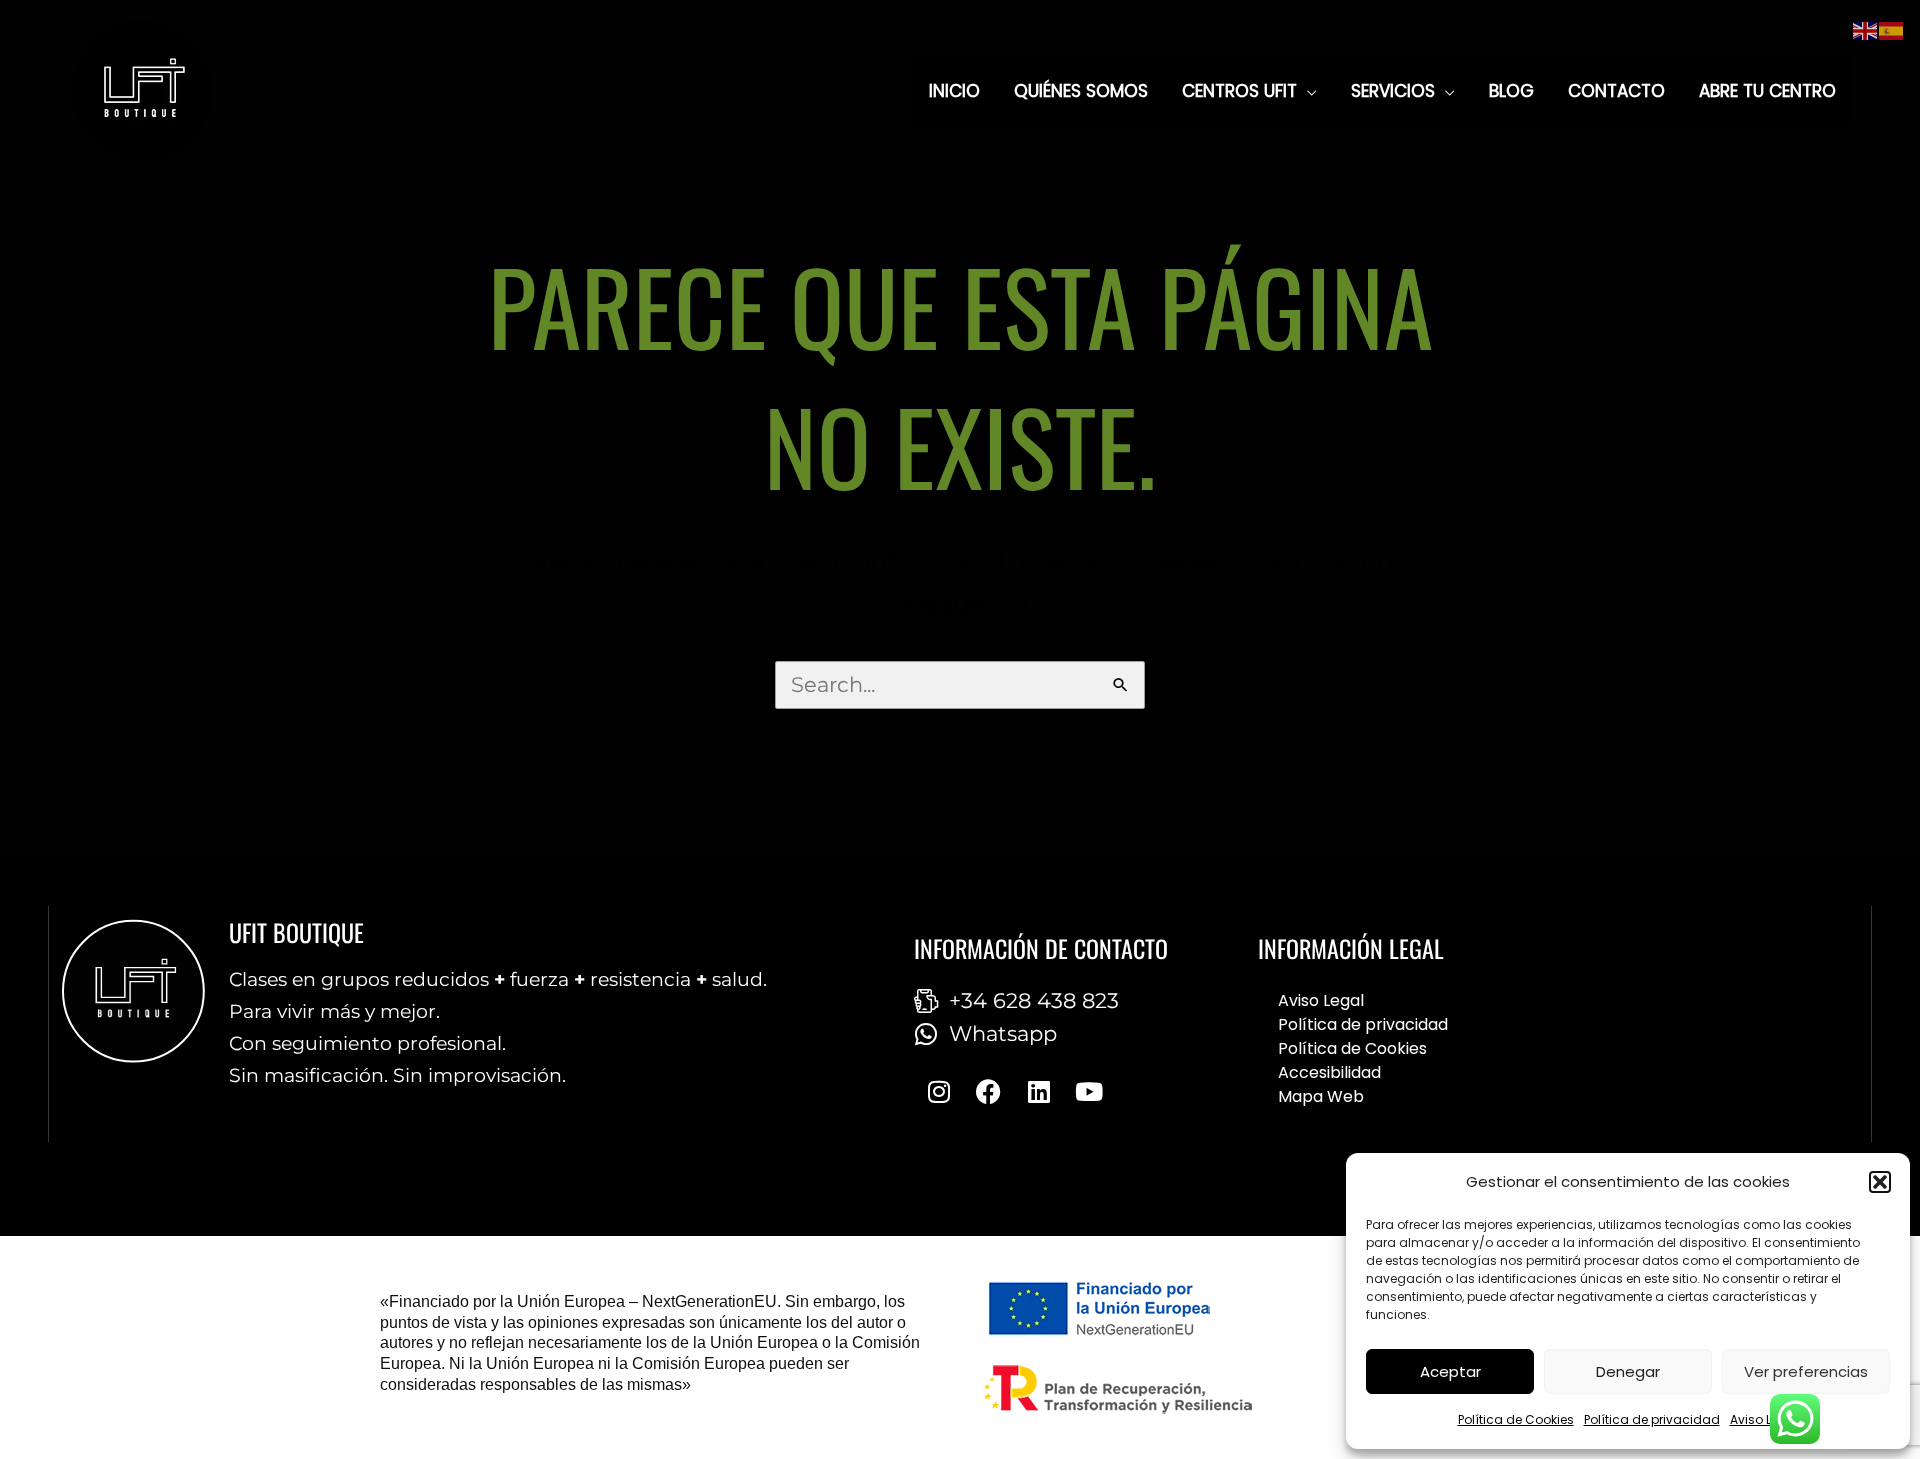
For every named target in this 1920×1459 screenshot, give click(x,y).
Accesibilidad (1329, 1072)
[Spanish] (1892, 29)
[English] (1866, 29)
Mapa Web (1321, 1096)
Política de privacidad (1652, 1419)
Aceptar (1450, 1371)
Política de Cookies (1516, 1419)
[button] (1880, 1182)
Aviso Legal (1764, 1419)
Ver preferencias (1806, 1371)
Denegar (1628, 1371)
